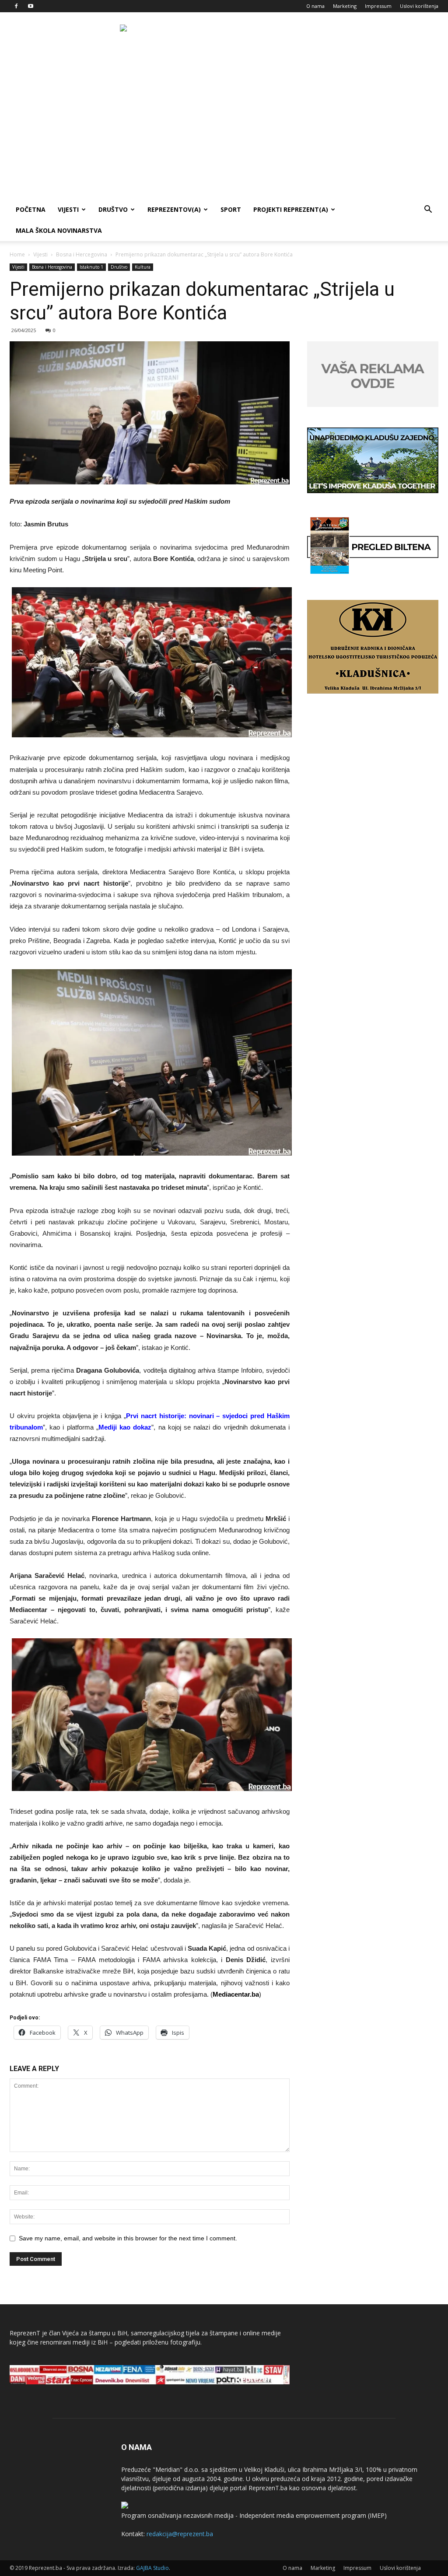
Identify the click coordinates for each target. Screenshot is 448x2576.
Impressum (378, 6)
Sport (231, 209)
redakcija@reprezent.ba (180, 2534)
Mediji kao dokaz (125, 1427)
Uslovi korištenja (419, 6)
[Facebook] (16, 6)
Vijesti (68, 209)
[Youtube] (31, 6)
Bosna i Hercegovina (82, 254)
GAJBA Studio (152, 2568)
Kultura (143, 267)
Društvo (113, 209)
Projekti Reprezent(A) (291, 209)
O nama (315, 6)
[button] (428, 210)
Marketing (345, 6)
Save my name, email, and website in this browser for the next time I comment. (128, 2238)
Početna (31, 209)
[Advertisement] (224, 133)
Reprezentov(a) (174, 209)
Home (17, 254)
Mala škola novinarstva (59, 230)
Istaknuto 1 (91, 267)
